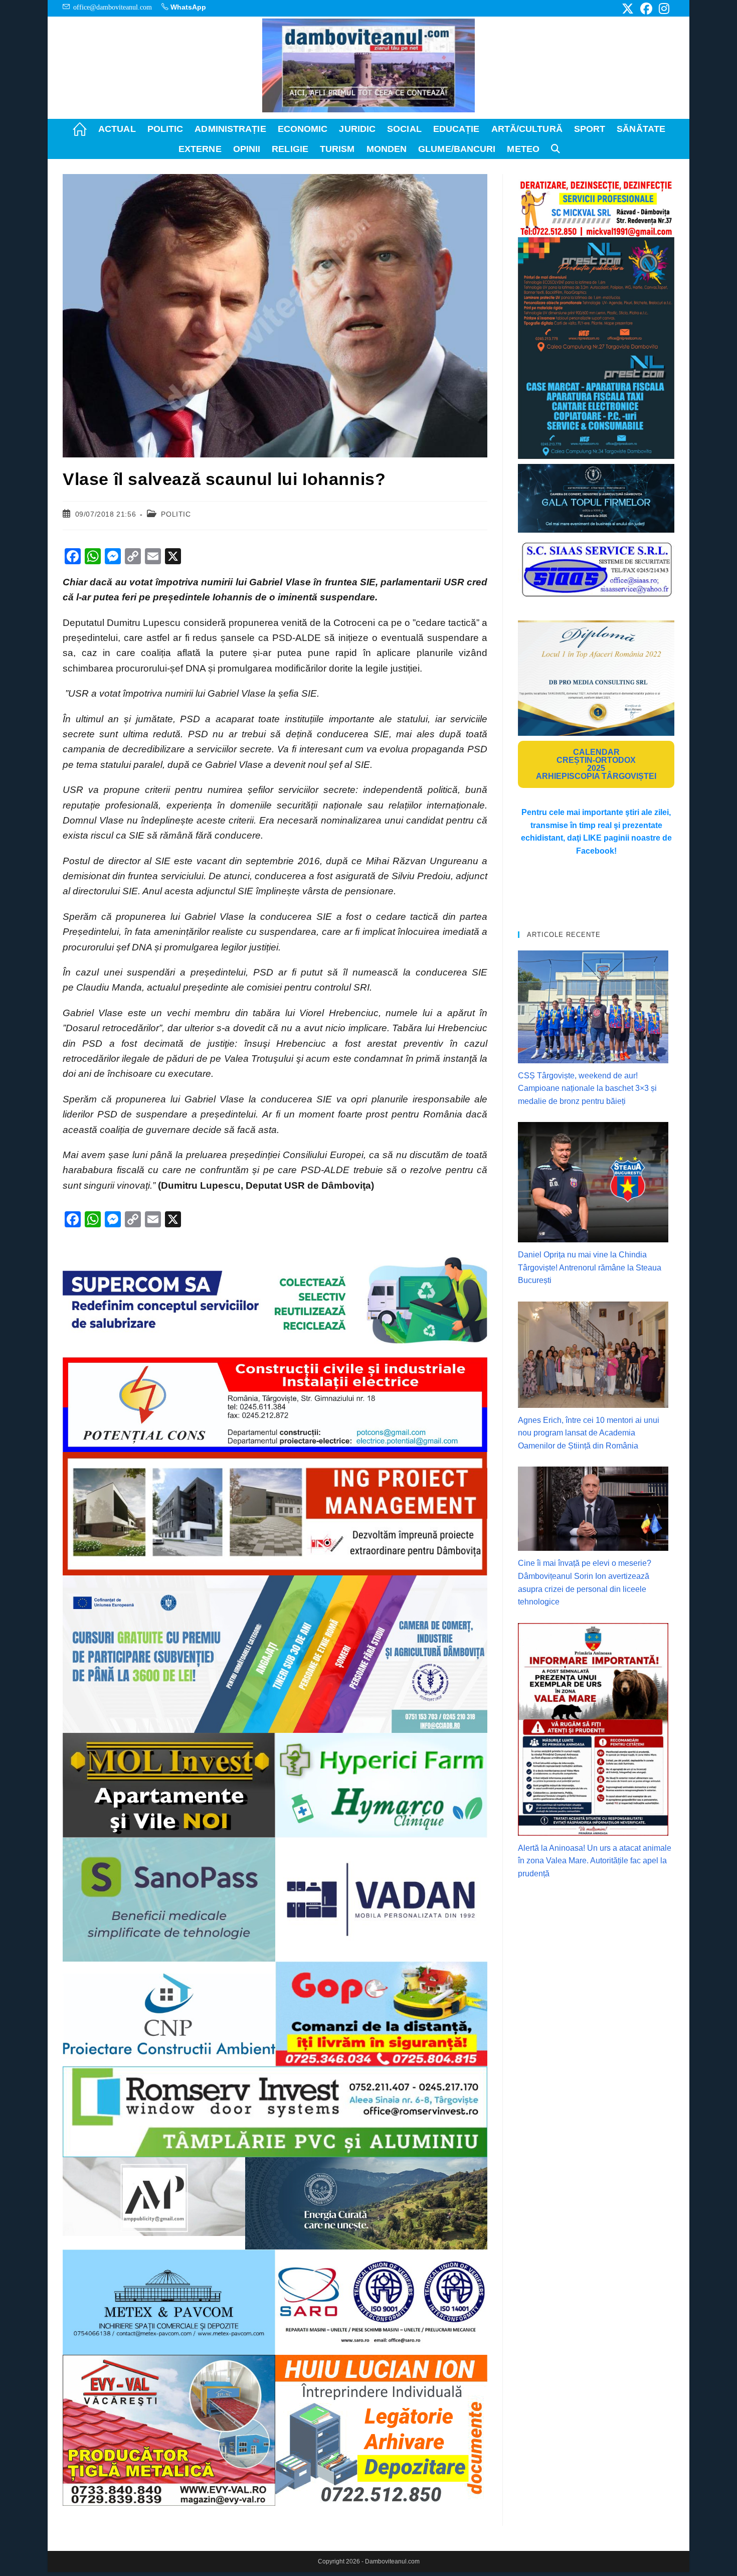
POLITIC (176, 514)
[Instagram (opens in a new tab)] (663, 9)
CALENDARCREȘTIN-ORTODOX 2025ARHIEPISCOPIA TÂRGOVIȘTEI (596, 764)
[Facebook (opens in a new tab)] (646, 9)
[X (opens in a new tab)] (628, 9)
